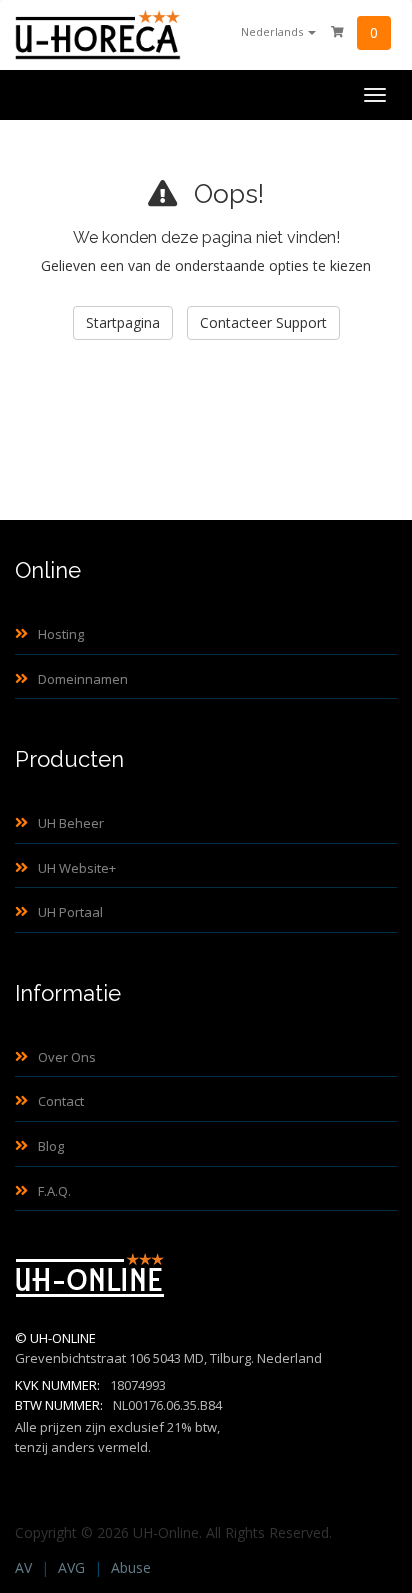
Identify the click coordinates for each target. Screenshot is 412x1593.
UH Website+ (77, 868)
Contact (61, 1101)
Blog (51, 1146)
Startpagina (123, 322)
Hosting (61, 634)
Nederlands (273, 31)
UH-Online (63, 1338)
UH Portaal (70, 912)
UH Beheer (71, 823)
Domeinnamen (83, 679)
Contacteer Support (263, 322)
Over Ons (67, 1057)
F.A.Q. (54, 1191)
